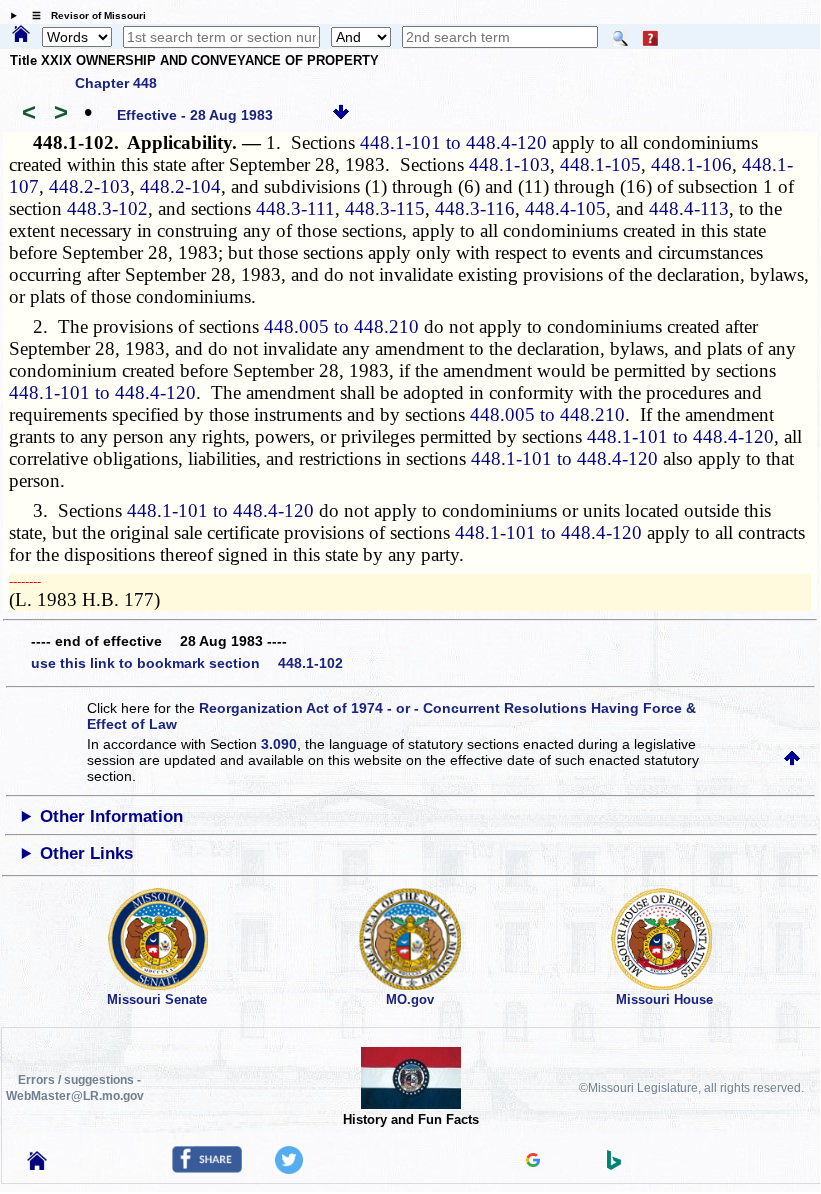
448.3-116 (475, 208)
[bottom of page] (341, 115)
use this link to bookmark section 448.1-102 (187, 663)
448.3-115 (385, 208)
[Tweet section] (289, 1169)
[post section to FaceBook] (207, 1168)
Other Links (86, 853)
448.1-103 (509, 164)
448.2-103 (89, 186)
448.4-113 (689, 208)
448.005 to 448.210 (341, 326)
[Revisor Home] (37, 1165)
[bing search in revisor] (614, 1165)
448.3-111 (295, 208)
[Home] (21, 35)
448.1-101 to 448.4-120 (453, 142)
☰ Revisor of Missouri (84, 15)
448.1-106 (691, 164)
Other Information (111, 816)
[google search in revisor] (533, 1162)
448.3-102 (107, 208)
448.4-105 (565, 208)
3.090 (279, 744)
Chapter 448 (116, 83)
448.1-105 (600, 164)
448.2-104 (180, 186)
